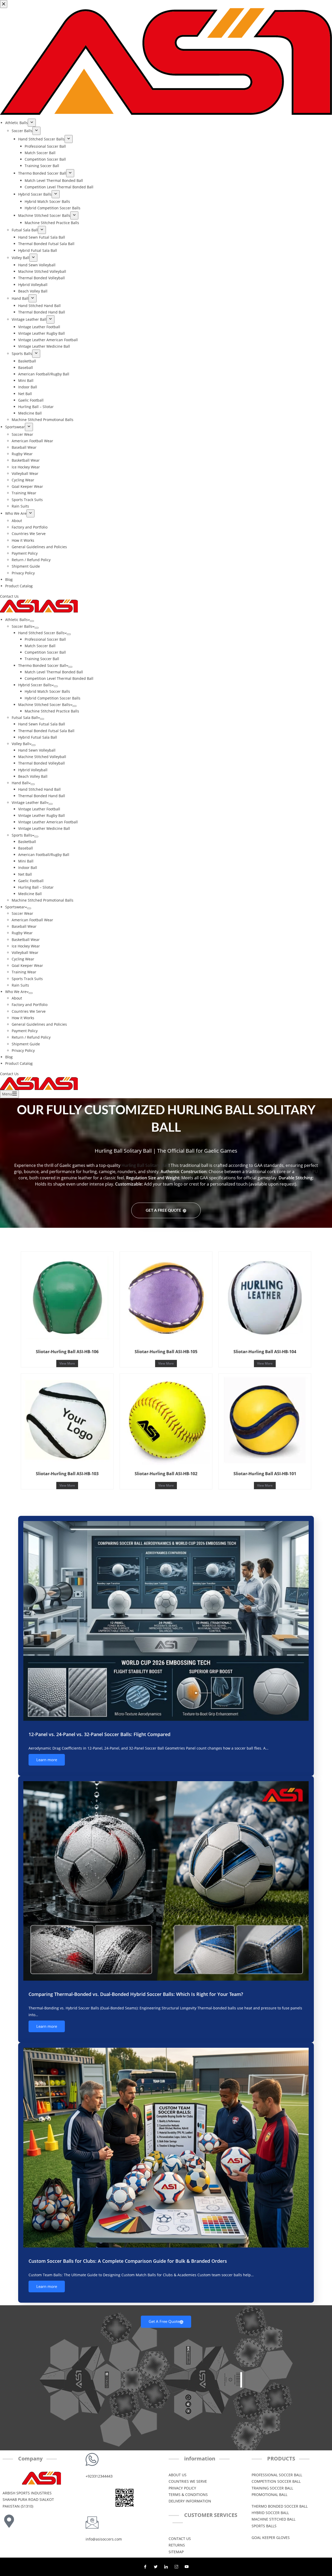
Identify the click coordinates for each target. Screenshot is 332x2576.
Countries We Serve (29, 1011)
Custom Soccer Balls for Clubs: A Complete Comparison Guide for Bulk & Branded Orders (128, 2261)
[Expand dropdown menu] (32, 621)
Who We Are (16, 992)
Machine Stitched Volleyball (42, 757)
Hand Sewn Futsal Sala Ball (42, 724)
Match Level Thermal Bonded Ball (54, 672)
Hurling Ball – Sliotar (36, 887)
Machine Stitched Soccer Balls (44, 705)
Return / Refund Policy (31, 1037)
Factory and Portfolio (30, 1005)
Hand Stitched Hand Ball (39, 789)
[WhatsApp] (7, 1292)
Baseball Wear (24, 926)
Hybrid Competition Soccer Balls (53, 698)
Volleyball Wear (25, 952)
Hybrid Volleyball (33, 770)
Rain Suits (20, 985)
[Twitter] (156, 2567)
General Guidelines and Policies (39, 1024)
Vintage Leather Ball (29, 802)
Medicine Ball (30, 894)
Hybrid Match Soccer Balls (47, 691)
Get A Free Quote (164, 1210)
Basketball (27, 842)
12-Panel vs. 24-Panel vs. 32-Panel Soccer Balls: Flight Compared (99, 1734)
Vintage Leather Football (39, 809)
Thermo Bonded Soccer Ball (42, 665)
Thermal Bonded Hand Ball (42, 796)
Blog (9, 1057)
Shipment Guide (26, 1044)
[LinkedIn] (166, 2567)
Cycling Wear (23, 959)
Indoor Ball (28, 868)
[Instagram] (176, 2567)
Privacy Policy (23, 1050)
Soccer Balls (22, 626)
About (17, 998)
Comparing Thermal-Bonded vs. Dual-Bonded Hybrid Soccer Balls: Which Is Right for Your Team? (136, 1994)
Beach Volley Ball (33, 776)
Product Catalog (19, 1063)
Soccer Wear (22, 913)
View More (67, 1363)
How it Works (23, 1018)
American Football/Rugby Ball (44, 855)
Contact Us (9, 1074)
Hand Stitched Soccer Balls (41, 633)
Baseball (26, 848)
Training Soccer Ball (42, 659)
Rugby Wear (22, 933)
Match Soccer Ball (40, 646)
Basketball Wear (26, 940)
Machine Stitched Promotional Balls (43, 900)
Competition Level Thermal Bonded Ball (59, 678)
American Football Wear (32, 920)
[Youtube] (187, 2567)
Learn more (47, 1760)
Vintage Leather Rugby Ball (41, 815)
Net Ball (25, 874)
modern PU (307, 1172)
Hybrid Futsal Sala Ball (38, 737)
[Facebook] (145, 2567)
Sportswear (15, 907)
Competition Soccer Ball (45, 652)
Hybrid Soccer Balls (35, 685)
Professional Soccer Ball (45, 639)
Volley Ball (20, 744)
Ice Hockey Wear (26, 946)
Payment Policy (25, 1031)
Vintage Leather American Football (48, 822)
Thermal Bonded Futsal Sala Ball (46, 731)
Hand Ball (20, 783)
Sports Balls (22, 835)
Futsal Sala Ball (25, 718)
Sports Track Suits (27, 979)
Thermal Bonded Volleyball (41, 763)
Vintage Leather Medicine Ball (44, 828)
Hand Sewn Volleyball (37, 750)
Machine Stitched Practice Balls (52, 711)
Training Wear (24, 972)
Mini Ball (26, 861)
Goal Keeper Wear (27, 965)
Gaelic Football (31, 881)
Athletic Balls (16, 620)
